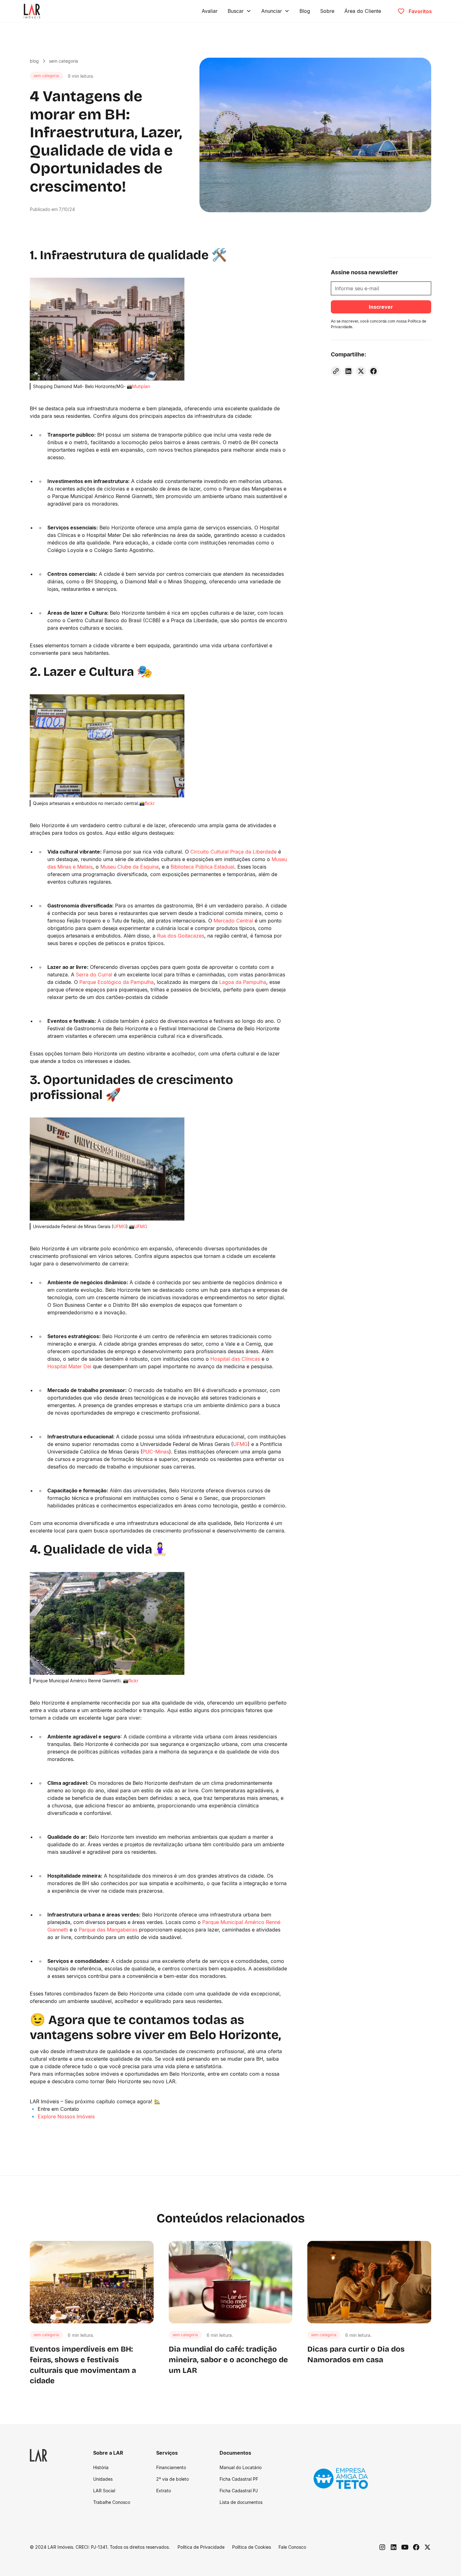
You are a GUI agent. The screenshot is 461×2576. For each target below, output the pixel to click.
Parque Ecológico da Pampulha (117, 982)
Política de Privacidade (201, 2547)
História (101, 2467)
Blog (305, 11)
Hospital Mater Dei (69, 1366)
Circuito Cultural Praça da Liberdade (233, 852)
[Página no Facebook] (416, 2547)
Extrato (164, 2491)
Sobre (327, 11)
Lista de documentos (241, 2502)
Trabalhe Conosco (112, 2502)
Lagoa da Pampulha (243, 982)
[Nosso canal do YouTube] (405, 2547)
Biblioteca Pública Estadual (202, 867)
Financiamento (171, 2467)
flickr (150, 803)
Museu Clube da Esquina (130, 867)
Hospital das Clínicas (235, 1359)
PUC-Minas (156, 1452)
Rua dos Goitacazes (181, 936)
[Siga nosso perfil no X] (427, 2547)
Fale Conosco (292, 2547)
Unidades (103, 2479)
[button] (239, 11)
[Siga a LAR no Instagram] (382, 2547)
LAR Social (104, 2491)
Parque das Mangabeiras (108, 1930)
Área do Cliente (363, 11)
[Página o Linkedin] (394, 2547)
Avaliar (210, 11)
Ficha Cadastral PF (239, 2479)
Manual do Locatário (241, 2467)
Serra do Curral (94, 975)
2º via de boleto (172, 2479)
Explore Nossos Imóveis (66, 2116)
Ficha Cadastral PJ (239, 2491)
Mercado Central (233, 921)
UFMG (120, 1226)
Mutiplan (141, 386)
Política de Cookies (252, 2547)
